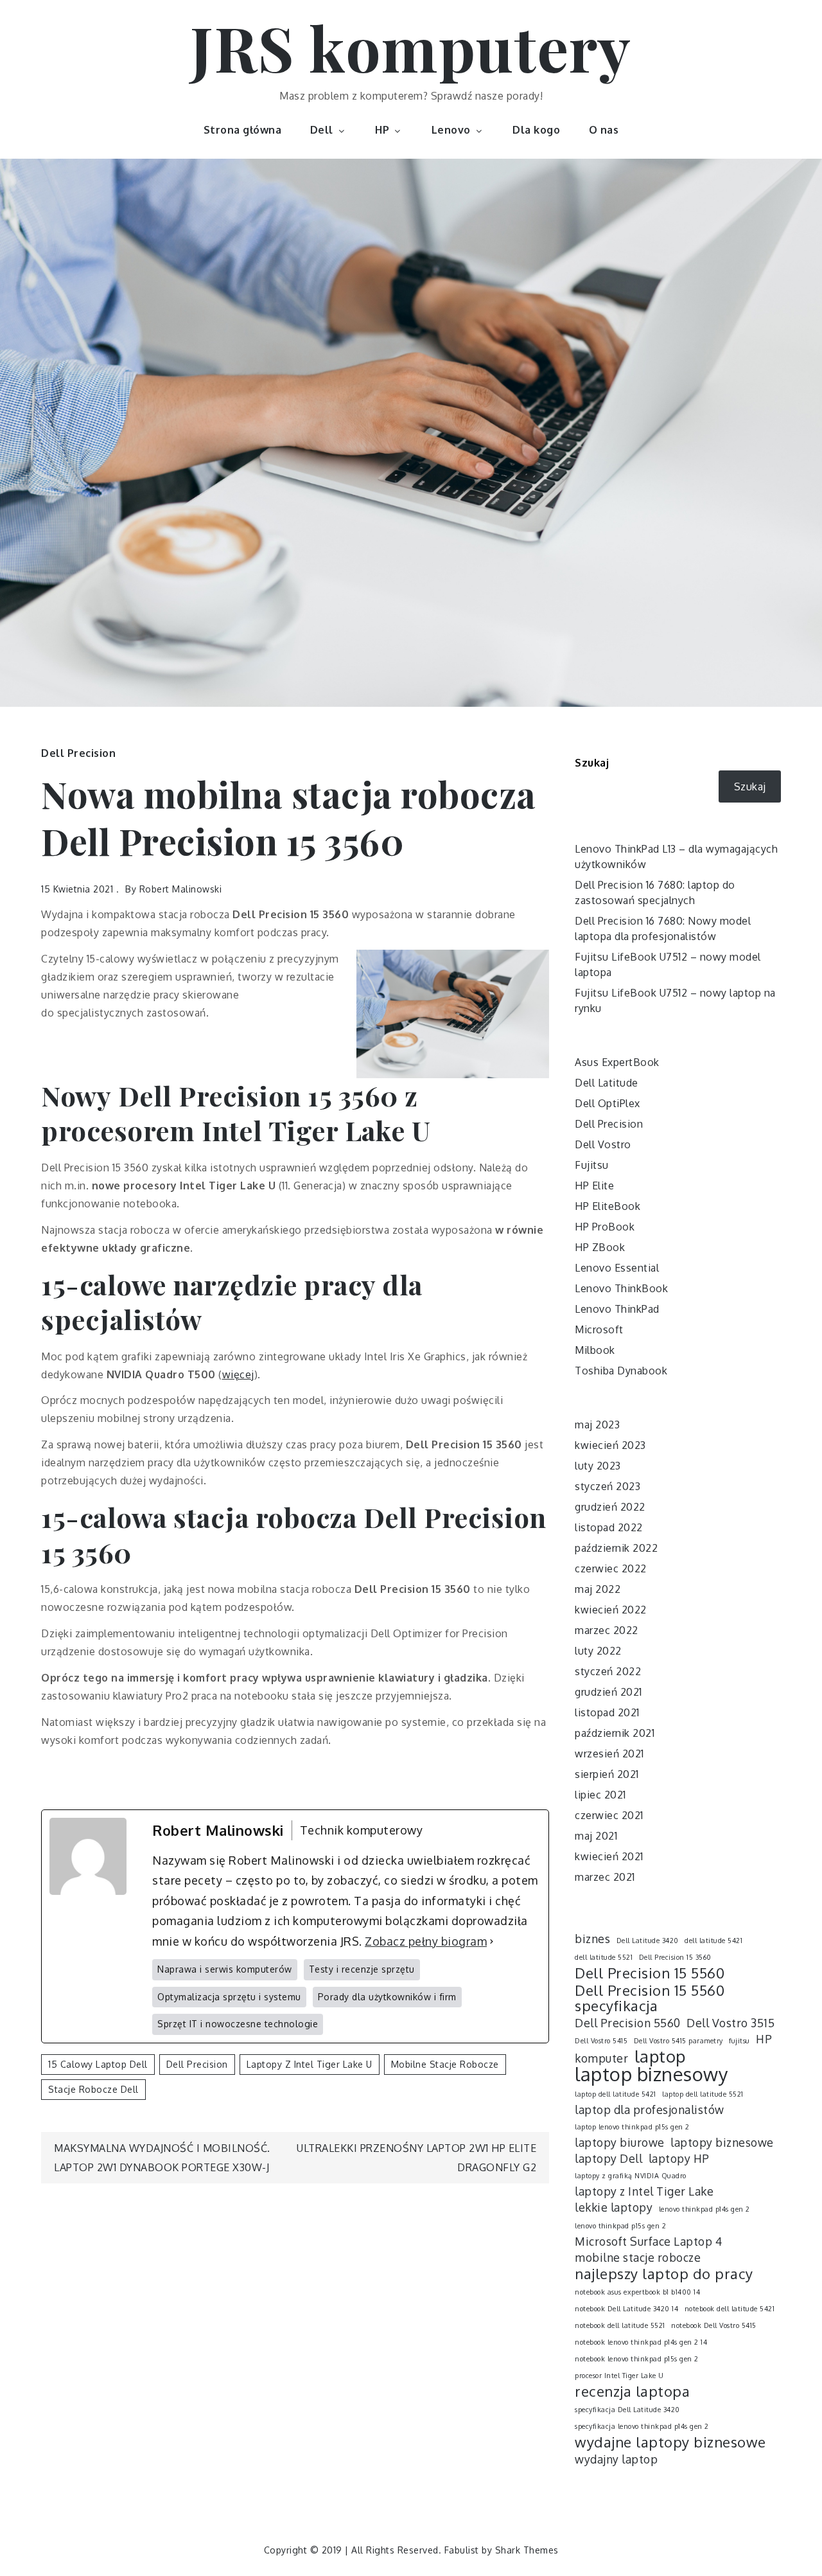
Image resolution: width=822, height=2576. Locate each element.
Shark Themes (527, 2550)
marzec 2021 (605, 1877)
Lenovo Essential (617, 1268)
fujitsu (739, 2041)
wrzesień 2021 (609, 1754)
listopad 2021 (607, 1712)
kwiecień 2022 (611, 1610)
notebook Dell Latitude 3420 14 (626, 2309)
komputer (601, 2058)
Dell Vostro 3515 (730, 2023)
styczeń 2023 (608, 1486)
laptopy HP (679, 2158)
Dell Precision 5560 (628, 2023)
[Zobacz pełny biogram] (492, 1942)
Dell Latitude (607, 1083)
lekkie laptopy (614, 2207)
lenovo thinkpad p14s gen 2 (704, 2209)
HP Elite (594, 1186)
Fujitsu (592, 1165)
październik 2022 (616, 1548)
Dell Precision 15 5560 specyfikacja (650, 1998)
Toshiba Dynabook (621, 1371)
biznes (592, 1939)
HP (382, 130)
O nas (604, 130)
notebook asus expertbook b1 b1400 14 (637, 2292)
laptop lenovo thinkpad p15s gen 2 (632, 2127)
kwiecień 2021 (609, 1856)
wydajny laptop (616, 2459)
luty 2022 (598, 1651)
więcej (238, 1374)
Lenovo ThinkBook (621, 1288)
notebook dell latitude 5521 (620, 2325)
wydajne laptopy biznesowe (670, 2442)
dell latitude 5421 (713, 1941)
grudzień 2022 (610, 1507)
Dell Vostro (603, 1144)
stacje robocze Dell (93, 2089)
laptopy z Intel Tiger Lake (644, 2191)
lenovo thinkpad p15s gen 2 (620, 2226)
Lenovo (451, 130)
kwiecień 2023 (610, 1445)
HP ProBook (605, 1227)
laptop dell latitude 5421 (616, 2094)
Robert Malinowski (181, 889)
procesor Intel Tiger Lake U (619, 2376)
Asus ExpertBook (617, 1062)
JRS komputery (411, 47)
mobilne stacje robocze (445, 2064)
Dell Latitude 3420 (648, 1941)
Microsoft (599, 1329)
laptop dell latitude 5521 (703, 2094)
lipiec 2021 (600, 1795)
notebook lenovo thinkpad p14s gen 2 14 (641, 2342)
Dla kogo (536, 130)
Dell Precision (78, 753)
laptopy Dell (608, 2158)
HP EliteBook (608, 1206)
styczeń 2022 (608, 1671)
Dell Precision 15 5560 (650, 1973)
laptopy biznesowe (722, 2142)
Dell (322, 130)
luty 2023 (598, 1466)
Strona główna (243, 130)
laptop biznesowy (651, 2074)
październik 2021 (615, 1733)
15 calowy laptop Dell (98, 2064)
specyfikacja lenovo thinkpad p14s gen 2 (642, 2426)
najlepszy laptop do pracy (664, 2273)
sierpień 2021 (607, 1774)
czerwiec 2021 (609, 1815)
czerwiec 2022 (611, 1568)
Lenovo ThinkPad (617, 1309)
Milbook (595, 1350)
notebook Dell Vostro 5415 (714, 2325)
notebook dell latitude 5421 (730, 2309)
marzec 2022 (607, 1630)
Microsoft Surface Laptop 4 (648, 2241)
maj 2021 (596, 1836)
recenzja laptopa (632, 2391)
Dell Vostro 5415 (601, 2041)
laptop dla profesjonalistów (650, 2110)
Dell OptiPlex (608, 1103)
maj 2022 (598, 1589)
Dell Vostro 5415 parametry (678, 2041)
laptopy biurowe (620, 2142)
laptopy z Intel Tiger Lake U (310, 2064)
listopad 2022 (609, 1527)
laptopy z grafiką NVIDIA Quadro (631, 2176)
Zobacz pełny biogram (426, 1941)
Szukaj (592, 763)
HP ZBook (600, 1247)
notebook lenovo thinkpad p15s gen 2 (637, 2359)
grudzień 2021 (608, 1692)
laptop (660, 2056)
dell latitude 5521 (604, 1957)
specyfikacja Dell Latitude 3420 (627, 2410)
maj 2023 (597, 1425)
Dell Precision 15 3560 (675, 1957)
